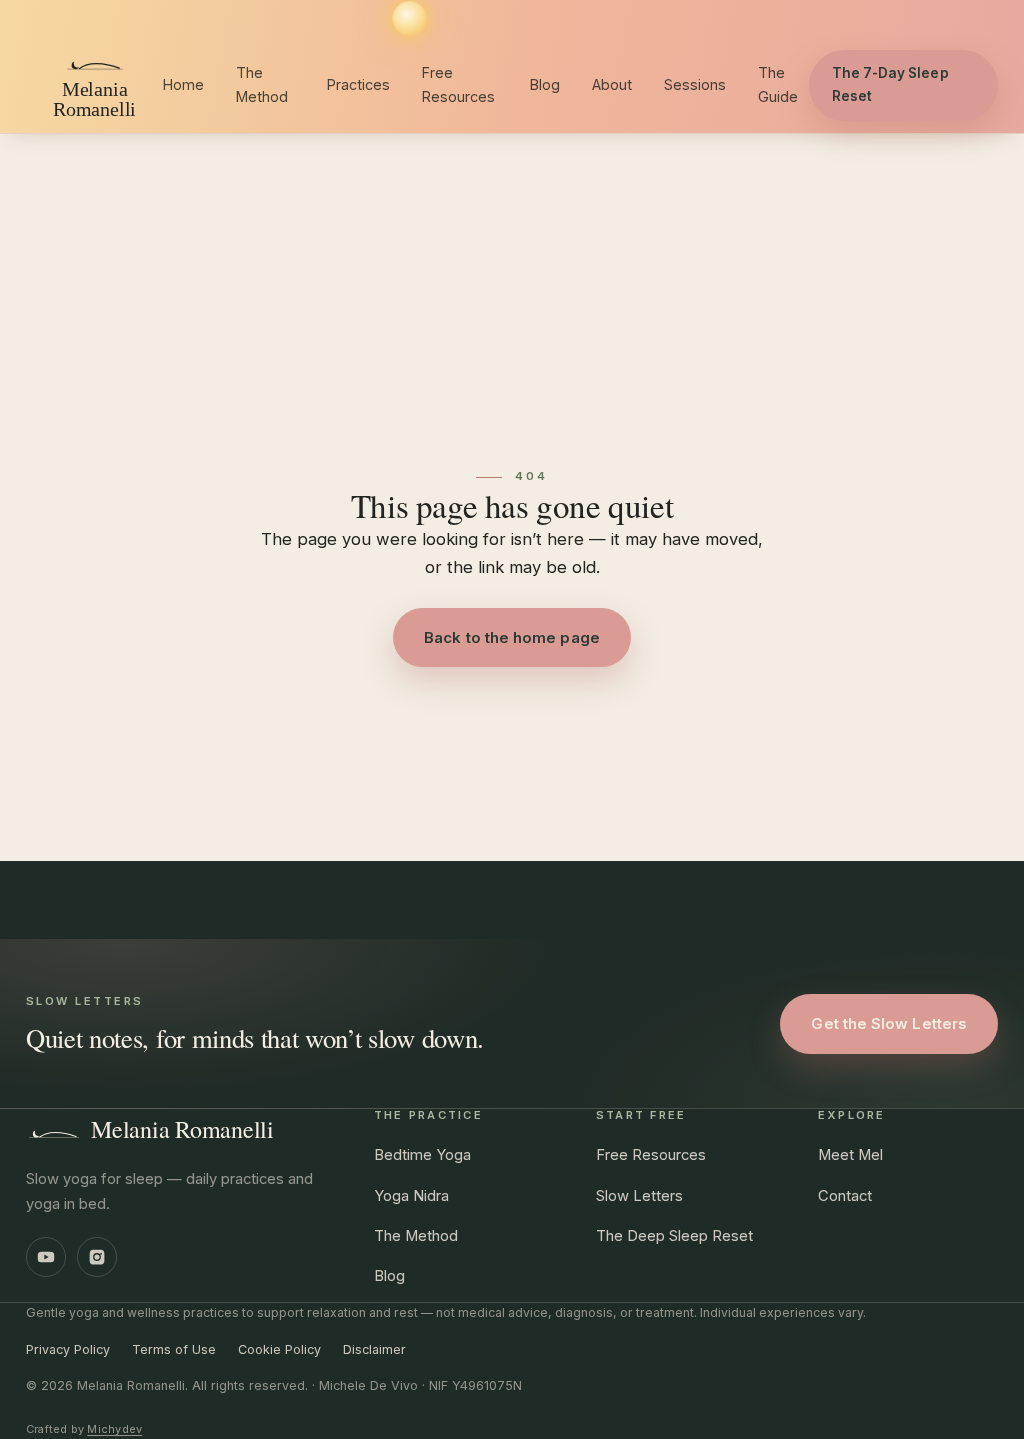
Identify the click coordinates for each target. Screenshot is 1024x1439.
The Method (262, 85)
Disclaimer (374, 1349)
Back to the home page (512, 637)
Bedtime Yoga (422, 1155)
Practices (358, 84)
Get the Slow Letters (889, 1023)
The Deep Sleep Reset (674, 1236)
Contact (845, 1196)
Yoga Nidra (411, 1196)
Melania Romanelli (182, 1129)
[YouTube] (46, 1257)
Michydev (114, 1429)
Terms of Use (174, 1349)
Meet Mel (850, 1155)
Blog (545, 84)
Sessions (695, 84)
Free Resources (458, 85)
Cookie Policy (279, 1349)
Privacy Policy (68, 1349)
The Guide (778, 85)
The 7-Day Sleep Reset (890, 84)
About (612, 84)
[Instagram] (97, 1257)
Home (183, 84)
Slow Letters (639, 1196)
